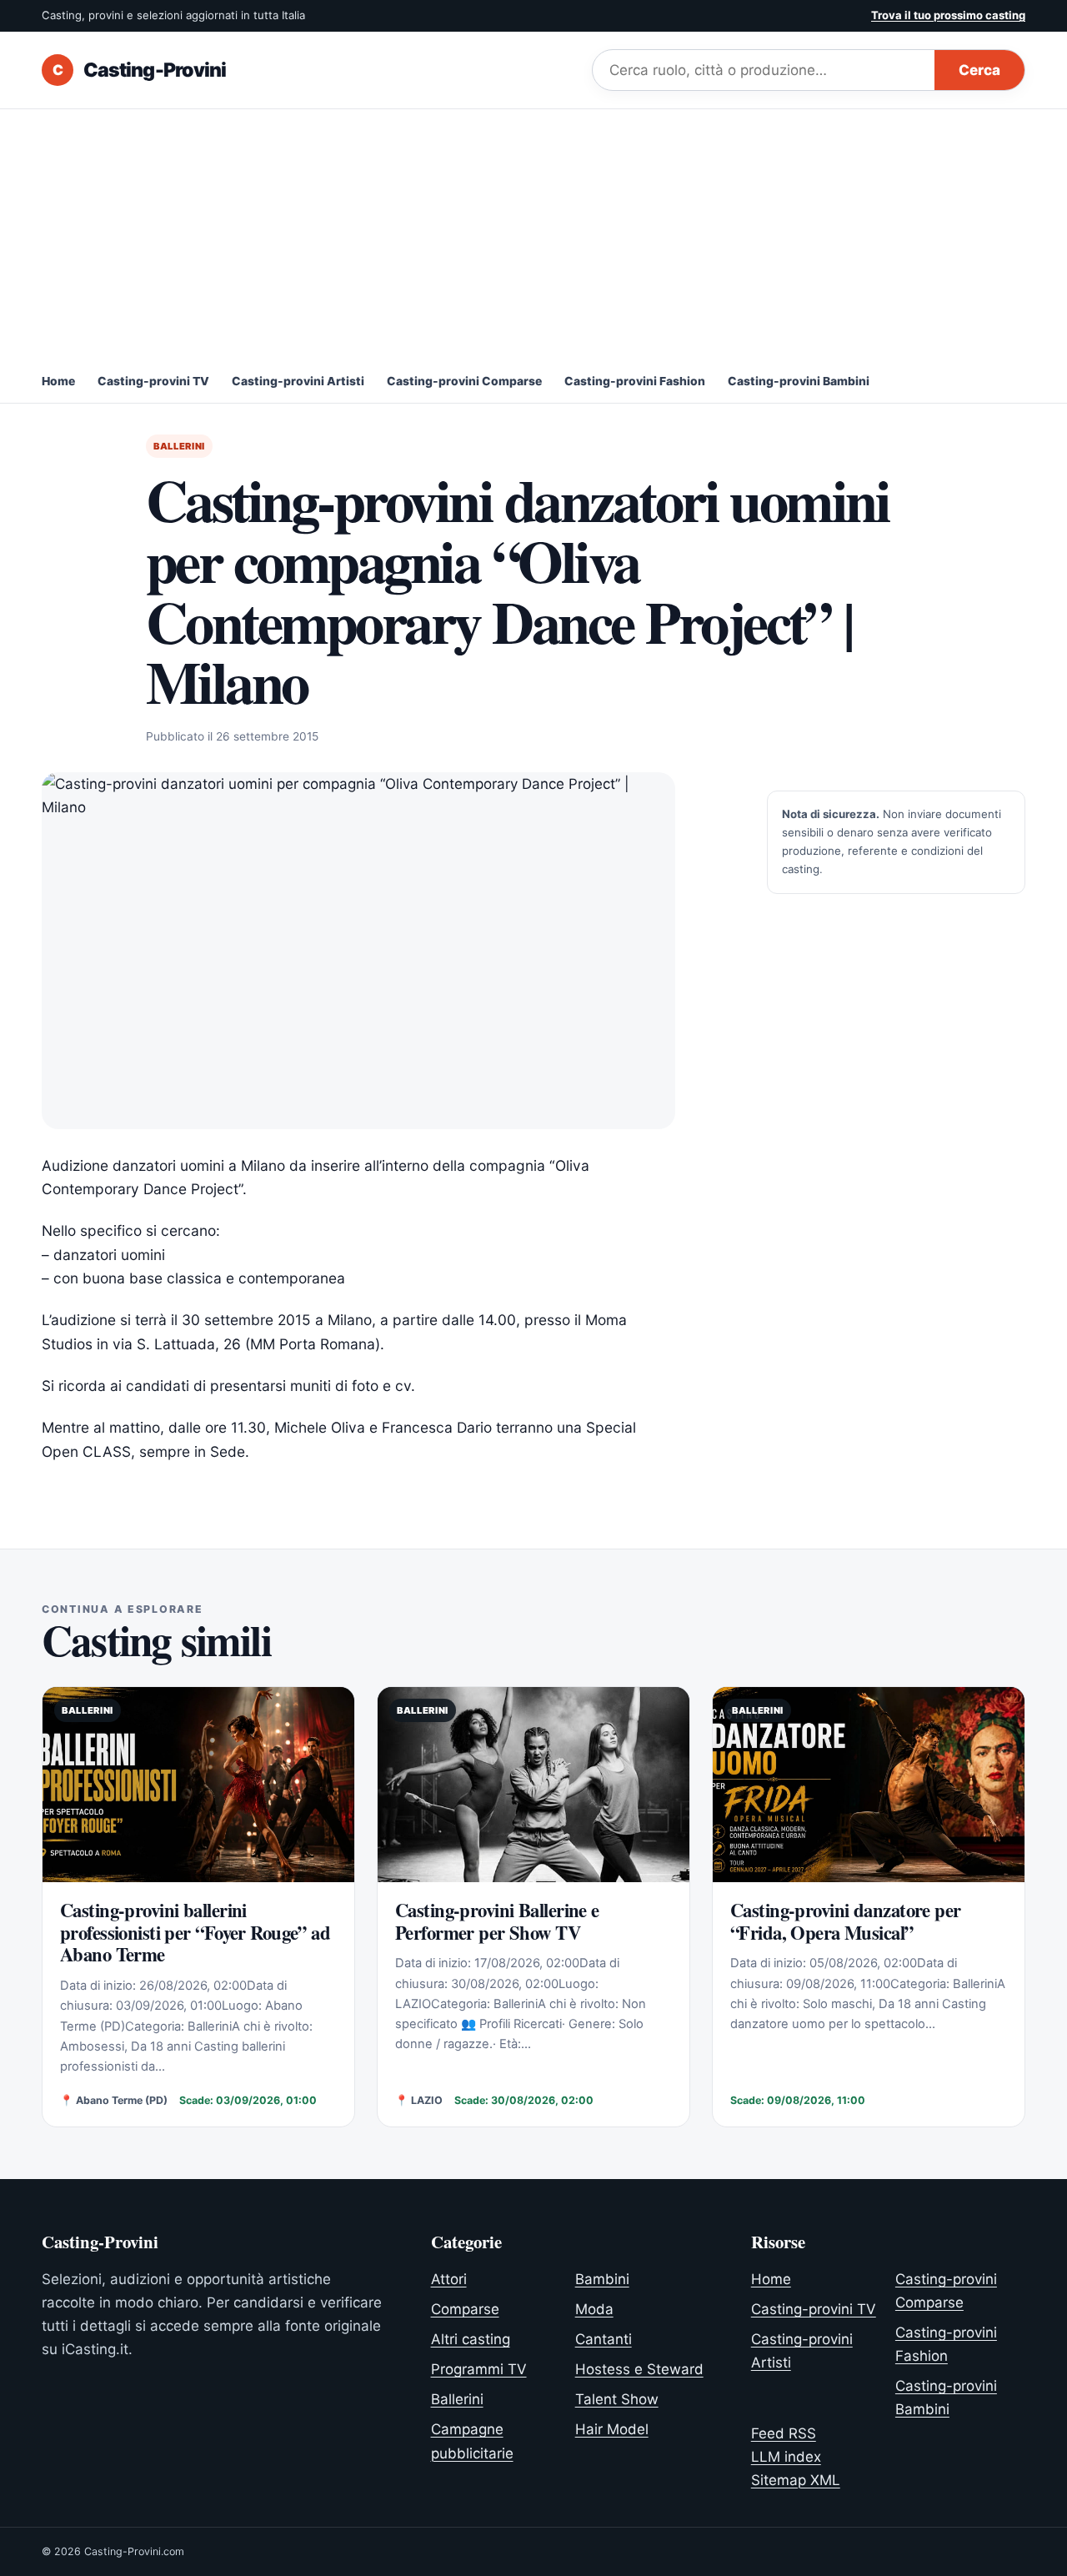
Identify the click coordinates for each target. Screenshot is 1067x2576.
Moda (594, 2309)
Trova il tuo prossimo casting (948, 15)
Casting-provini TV (153, 381)
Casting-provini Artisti (298, 381)
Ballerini (179, 446)
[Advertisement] (533, 234)
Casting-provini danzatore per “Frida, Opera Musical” (846, 1921)
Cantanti (604, 2339)
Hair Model (612, 2429)
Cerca (979, 70)
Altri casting (471, 2339)
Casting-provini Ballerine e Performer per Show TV (497, 1921)
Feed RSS (784, 2433)
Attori (449, 2279)
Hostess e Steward (639, 2369)
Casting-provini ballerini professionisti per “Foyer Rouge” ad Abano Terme (195, 1933)
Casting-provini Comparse (464, 381)
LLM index (786, 2457)
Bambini (602, 2279)
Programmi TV (479, 2369)
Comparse (465, 2309)
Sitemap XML (796, 2480)
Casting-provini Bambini (799, 381)
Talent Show (617, 2399)
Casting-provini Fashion (635, 381)
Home (58, 381)
